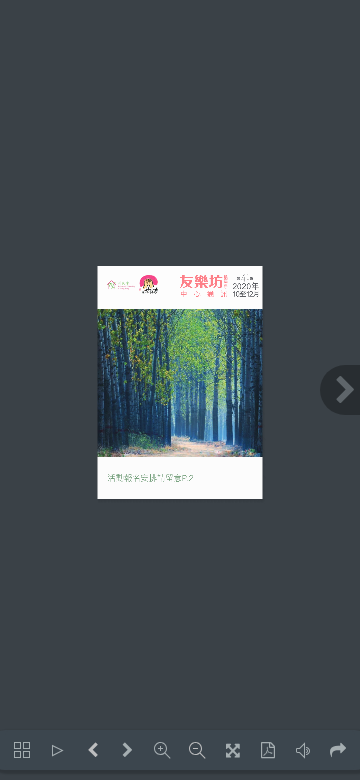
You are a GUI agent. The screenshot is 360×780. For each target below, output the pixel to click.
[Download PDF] (267, 750)
